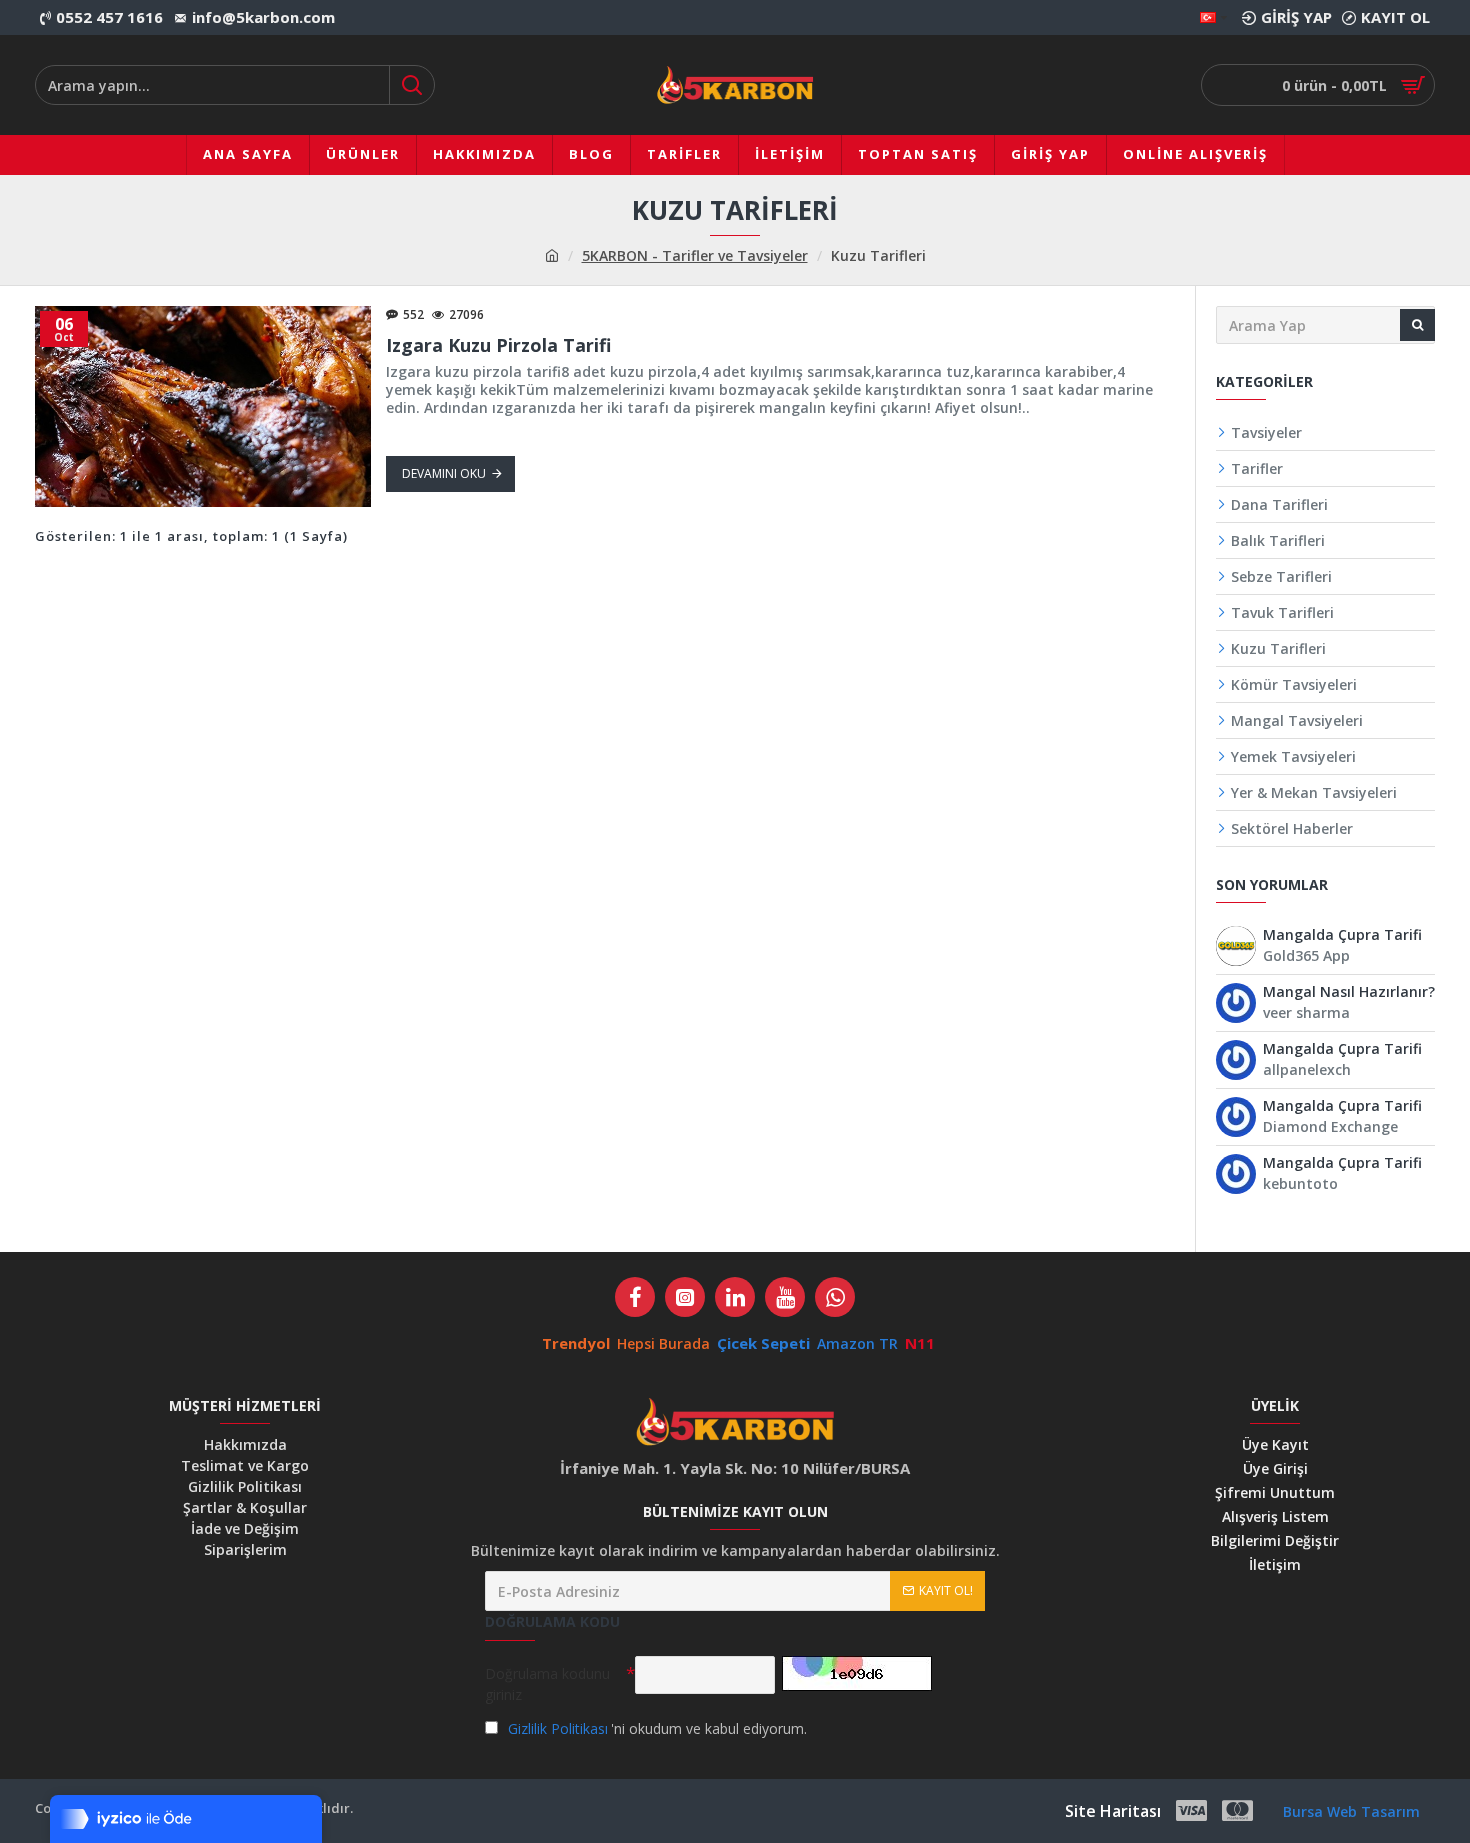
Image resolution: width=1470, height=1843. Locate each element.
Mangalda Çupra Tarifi (1342, 935)
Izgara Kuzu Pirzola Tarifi (498, 345)
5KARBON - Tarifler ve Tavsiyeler (695, 255)
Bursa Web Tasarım (1351, 1811)
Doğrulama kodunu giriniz (547, 1684)
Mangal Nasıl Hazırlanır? (1349, 992)
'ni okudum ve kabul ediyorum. (657, 1728)
